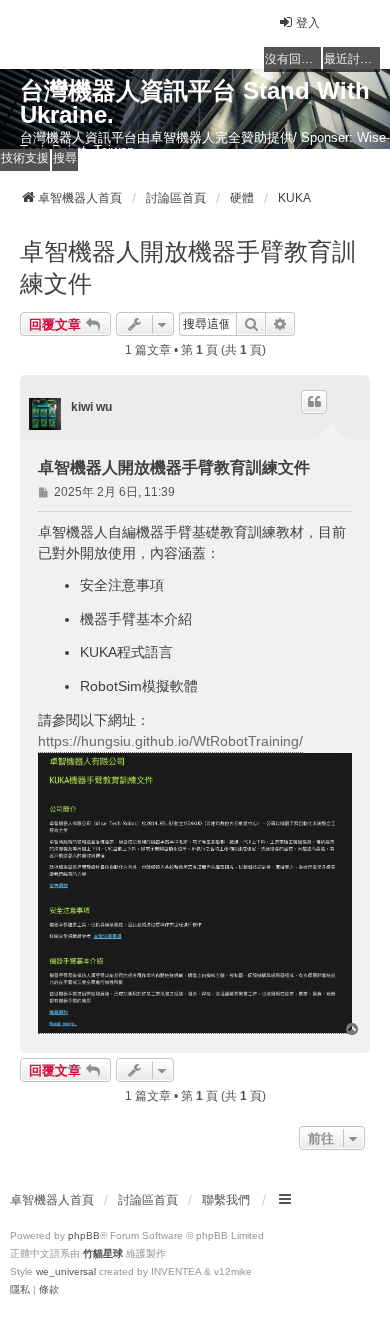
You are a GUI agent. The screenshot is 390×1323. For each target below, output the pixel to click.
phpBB (84, 1235)
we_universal (66, 1271)
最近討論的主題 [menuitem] (352, 59)
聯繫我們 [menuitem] (226, 1200)
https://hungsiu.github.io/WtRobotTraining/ (170, 741)
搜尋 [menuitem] (65, 158)
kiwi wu (91, 407)
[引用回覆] (314, 402)
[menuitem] (20, 1290)
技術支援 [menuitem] (25, 158)
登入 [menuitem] (308, 23)
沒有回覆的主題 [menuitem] (293, 59)
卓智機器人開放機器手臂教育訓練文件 (188, 267)
